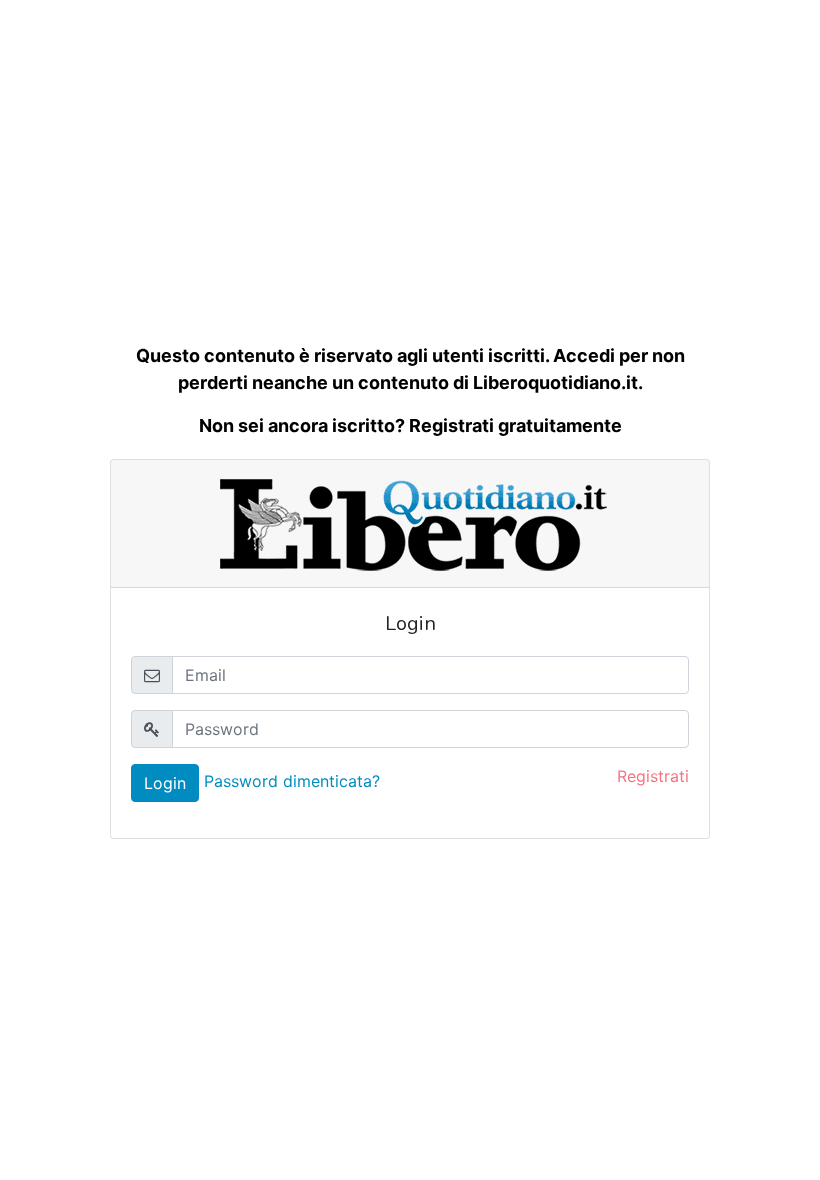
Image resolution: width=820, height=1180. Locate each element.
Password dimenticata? (292, 781)
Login (165, 783)
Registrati (653, 776)
